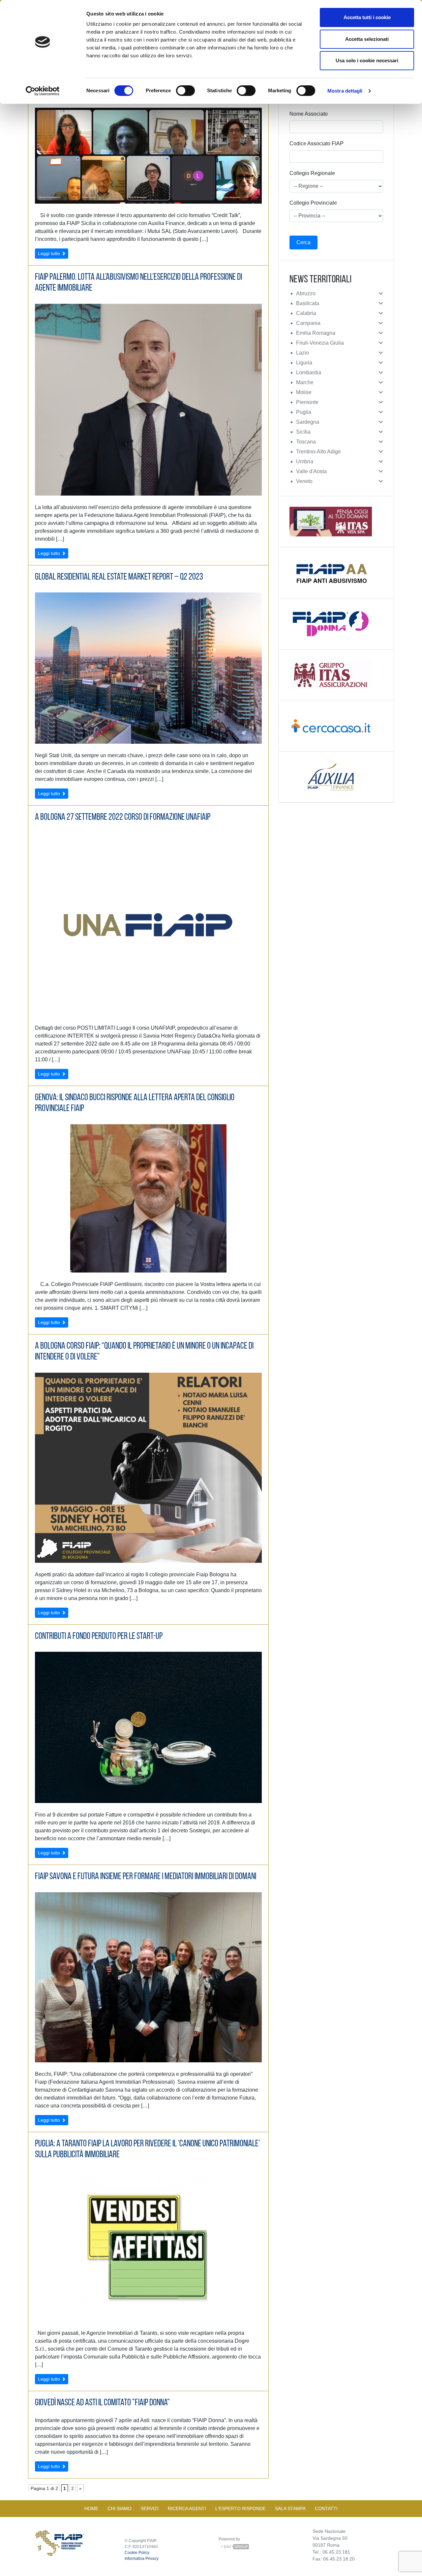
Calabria (306, 313)
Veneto (304, 481)
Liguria (304, 363)
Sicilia (303, 432)
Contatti (326, 2508)
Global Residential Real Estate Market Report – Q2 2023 (119, 577)
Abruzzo (306, 293)
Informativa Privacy (142, 2559)
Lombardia (309, 372)
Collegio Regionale (312, 173)
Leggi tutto (50, 253)
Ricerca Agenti (187, 2508)
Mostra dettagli (345, 91)
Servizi (150, 2508)
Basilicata (308, 303)
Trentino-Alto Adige (318, 452)
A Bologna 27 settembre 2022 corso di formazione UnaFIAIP (123, 817)
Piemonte (307, 402)
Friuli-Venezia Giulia (320, 343)
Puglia (304, 412)
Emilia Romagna (316, 333)
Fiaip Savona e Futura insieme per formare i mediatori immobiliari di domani (146, 1877)
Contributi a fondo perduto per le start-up (99, 1637)
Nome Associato (309, 114)
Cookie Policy (137, 2553)
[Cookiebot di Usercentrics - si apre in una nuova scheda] (43, 91)
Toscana (306, 442)
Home (91, 2508)
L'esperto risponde (241, 2508)
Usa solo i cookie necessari (367, 60)
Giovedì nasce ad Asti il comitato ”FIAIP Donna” (102, 2403)
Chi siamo (120, 2508)
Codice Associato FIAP (316, 143)
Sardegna (308, 422)
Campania (308, 323)
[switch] (185, 91)
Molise (304, 392)
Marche (305, 382)
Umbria (305, 461)
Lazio (302, 353)
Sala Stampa (290, 2508)
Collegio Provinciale (313, 203)
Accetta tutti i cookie (367, 17)
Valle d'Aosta (311, 471)
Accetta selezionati (367, 39)
